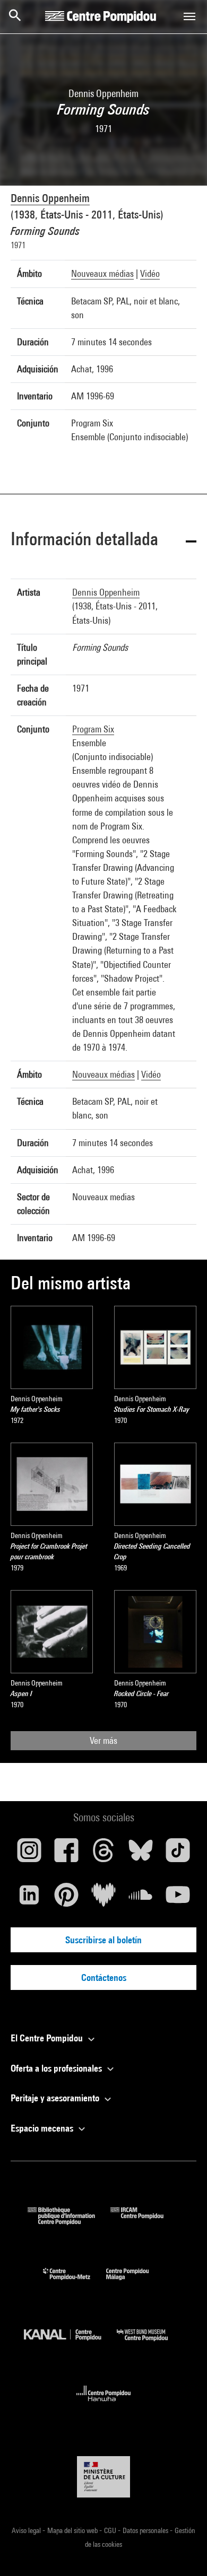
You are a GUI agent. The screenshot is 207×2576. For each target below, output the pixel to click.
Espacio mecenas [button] (43, 2128)
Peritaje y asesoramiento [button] (56, 2098)
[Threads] (103, 1854)
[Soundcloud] (141, 1899)
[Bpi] (69, 2221)
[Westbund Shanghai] (150, 2343)
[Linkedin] (29, 1899)
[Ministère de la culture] (103, 2477)
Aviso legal (27, 2530)
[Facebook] (66, 1854)
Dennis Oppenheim (50, 198)
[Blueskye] (141, 1854)
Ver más (103, 1740)
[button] (103, 541)
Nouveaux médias (102, 273)
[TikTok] (178, 1854)
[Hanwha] (104, 2404)
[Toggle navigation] (189, 16)
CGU (111, 2530)
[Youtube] (178, 1899)
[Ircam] (145, 2221)
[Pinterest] (66, 1899)
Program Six (93, 729)
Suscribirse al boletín (103, 1940)
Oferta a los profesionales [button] (57, 2068)
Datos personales (146, 2530)
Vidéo (150, 273)
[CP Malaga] (135, 2282)
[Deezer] (103, 1899)
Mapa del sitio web (73, 2530)
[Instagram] (29, 1854)
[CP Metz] (75, 2282)
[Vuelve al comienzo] (182, 2551)
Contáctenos (104, 1977)
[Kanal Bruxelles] (70, 2343)
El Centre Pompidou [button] (48, 2038)
